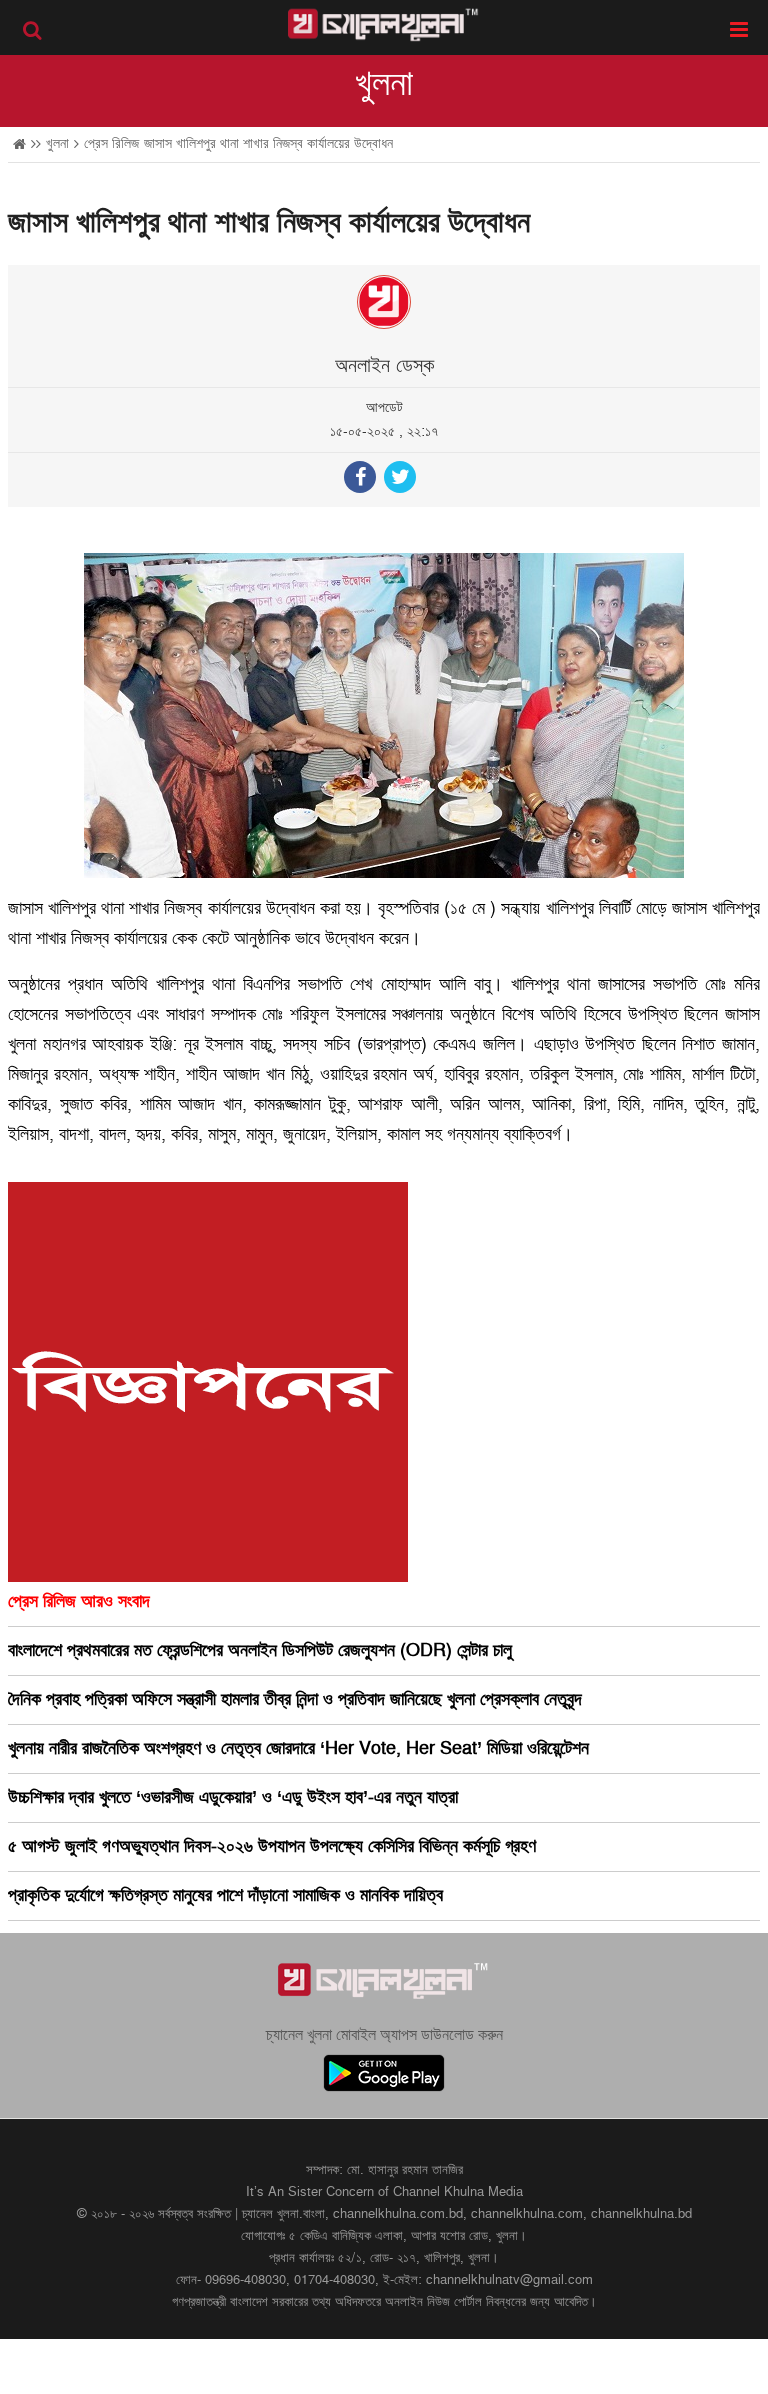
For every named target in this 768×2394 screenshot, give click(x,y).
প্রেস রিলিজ (111, 143)
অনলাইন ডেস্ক (384, 366)
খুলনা (384, 84)
